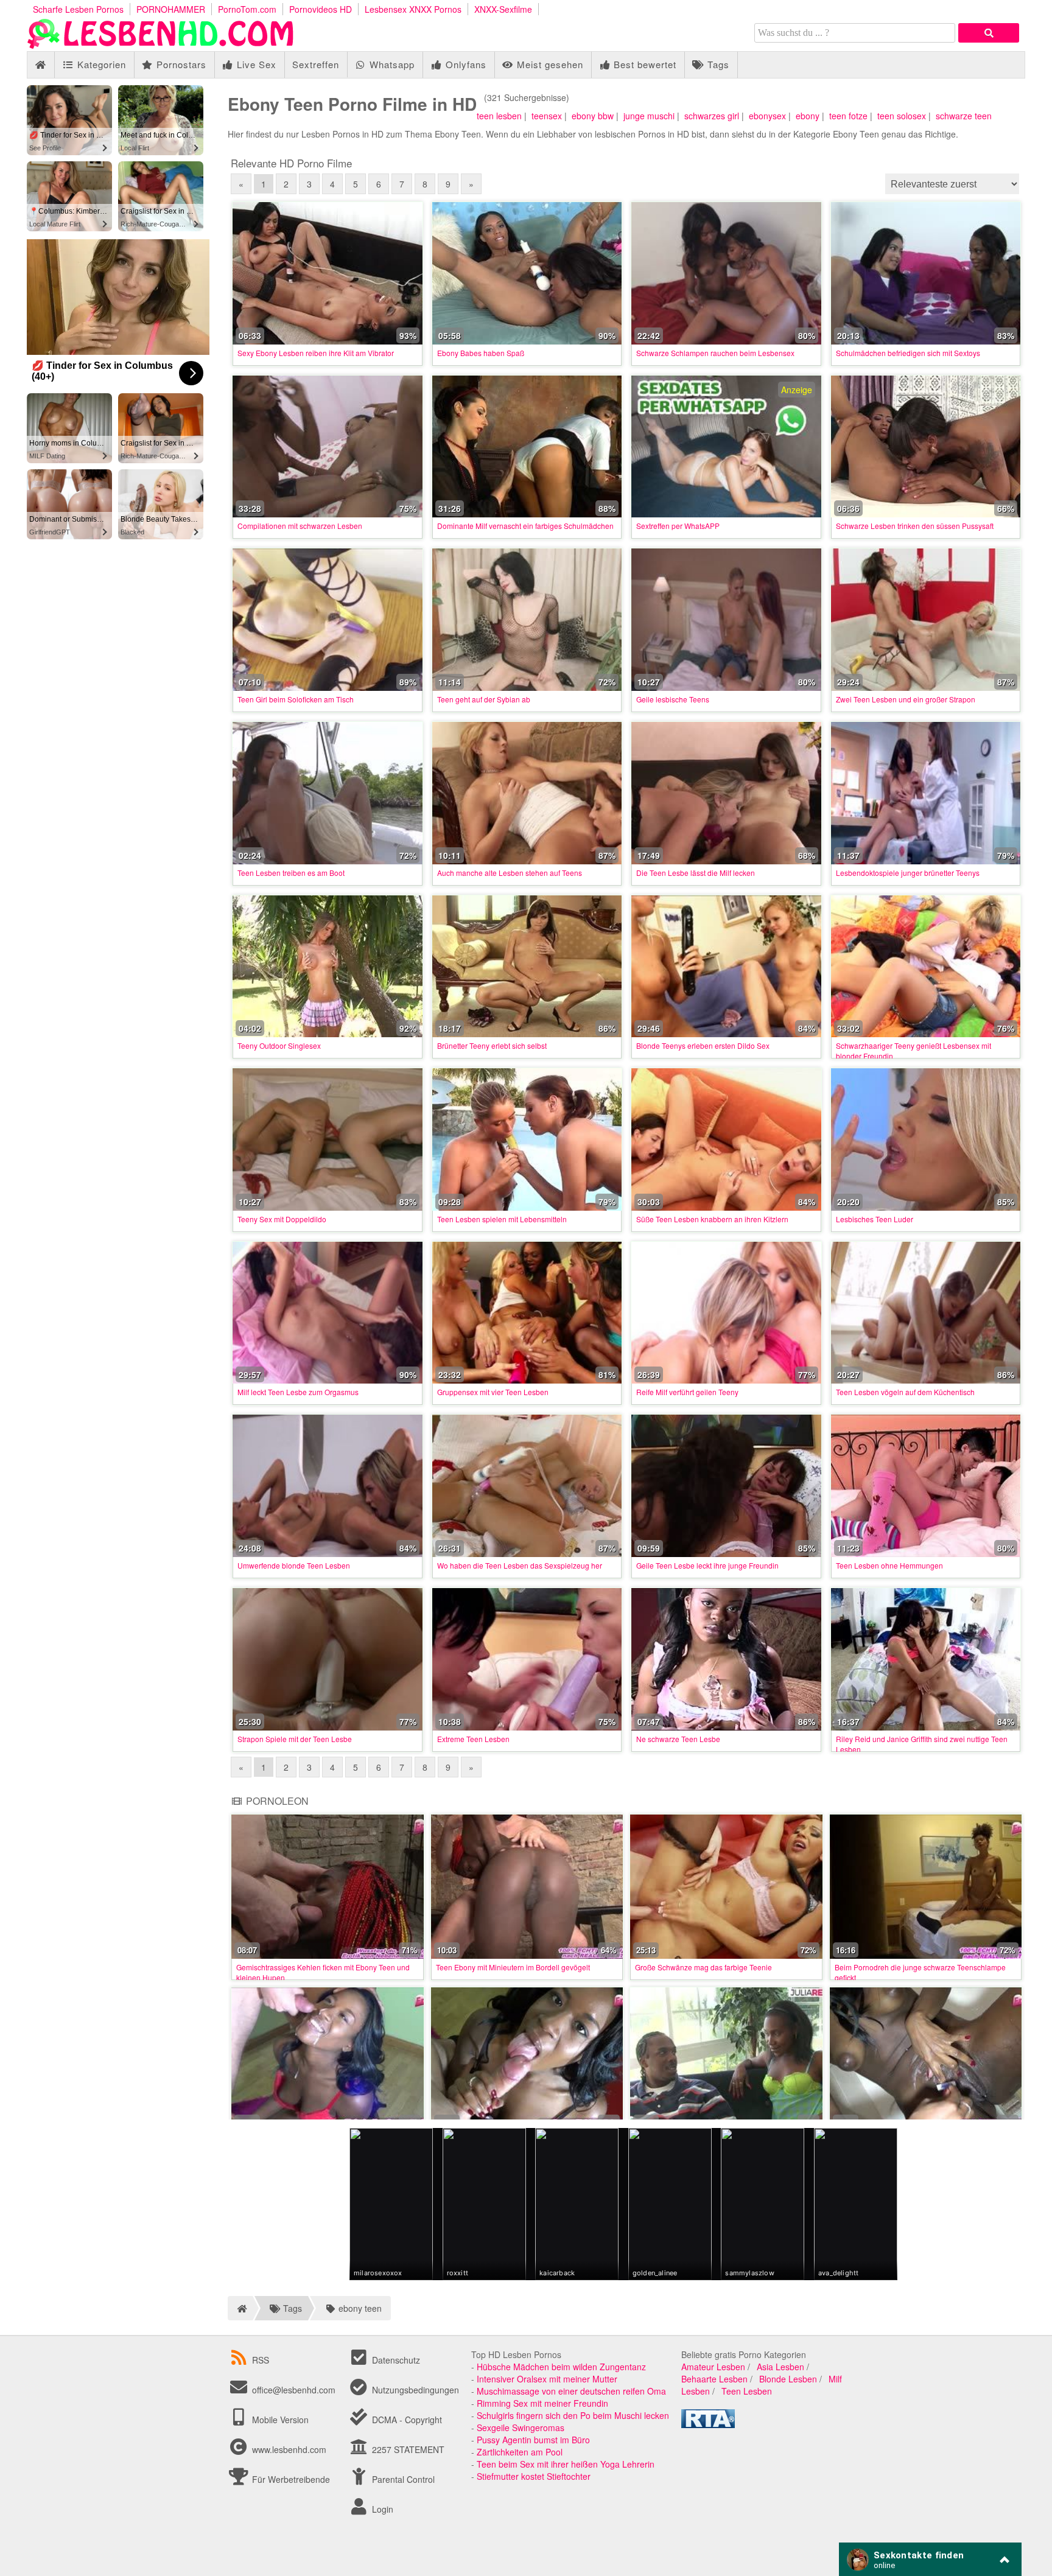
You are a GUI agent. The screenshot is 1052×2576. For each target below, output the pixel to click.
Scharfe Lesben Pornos (78, 9)
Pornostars (180, 64)
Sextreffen (316, 64)
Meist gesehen (549, 64)
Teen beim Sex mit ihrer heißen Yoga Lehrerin (566, 2464)
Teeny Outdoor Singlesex (279, 1045)
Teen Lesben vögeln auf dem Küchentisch (905, 1392)
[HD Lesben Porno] (161, 45)
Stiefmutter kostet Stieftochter (534, 2476)
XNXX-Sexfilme (503, 9)
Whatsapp (391, 64)
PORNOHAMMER (171, 9)
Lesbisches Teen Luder (875, 1219)
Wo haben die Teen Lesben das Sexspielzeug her (520, 1565)
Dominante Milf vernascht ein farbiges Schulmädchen (525, 526)
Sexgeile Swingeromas (521, 2427)
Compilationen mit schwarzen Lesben (300, 526)
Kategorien (100, 64)
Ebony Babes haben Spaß (481, 353)
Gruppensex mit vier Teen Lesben (493, 1392)
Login (381, 2509)
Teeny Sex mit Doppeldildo (282, 1219)
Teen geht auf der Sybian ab (484, 699)
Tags (717, 64)
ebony (808, 116)
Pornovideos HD (321, 9)
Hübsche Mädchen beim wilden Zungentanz (561, 2367)
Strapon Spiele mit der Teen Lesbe (295, 1739)
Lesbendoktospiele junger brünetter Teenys (908, 873)
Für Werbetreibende (290, 2479)
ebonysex (767, 116)
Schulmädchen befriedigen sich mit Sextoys (908, 353)
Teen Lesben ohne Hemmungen (889, 1565)
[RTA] (708, 2424)
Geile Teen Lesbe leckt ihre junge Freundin (707, 1565)
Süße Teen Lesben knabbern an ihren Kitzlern (712, 1219)
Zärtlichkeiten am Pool (520, 2452)
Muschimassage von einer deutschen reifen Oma (571, 2391)
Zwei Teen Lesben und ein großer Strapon (906, 699)
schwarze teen (964, 116)
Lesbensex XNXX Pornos (413, 9)
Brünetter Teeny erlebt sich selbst (492, 1045)
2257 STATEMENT (407, 2449)
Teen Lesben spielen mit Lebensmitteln (502, 1219)
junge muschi (649, 116)
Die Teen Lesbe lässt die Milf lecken (696, 873)
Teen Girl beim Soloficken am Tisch (296, 699)
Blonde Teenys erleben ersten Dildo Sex (703, 1045)
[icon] (40, 65)
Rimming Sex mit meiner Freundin (542, 2403)
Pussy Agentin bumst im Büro (533, 2440)
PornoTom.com (247, 9)
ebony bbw (593, 116)
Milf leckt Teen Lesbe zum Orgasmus (298, 1392)
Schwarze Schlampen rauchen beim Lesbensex (715, 353)
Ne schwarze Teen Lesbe (678, 1739)
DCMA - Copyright (406, 2420)
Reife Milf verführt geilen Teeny (687, 1392)
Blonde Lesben (788, 2379)
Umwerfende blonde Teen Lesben (294, 1565)
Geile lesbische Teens (673, 699)
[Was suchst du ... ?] (989, 33)
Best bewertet (643, 64)
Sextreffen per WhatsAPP (678, 526)
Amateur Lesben (713, 2367)
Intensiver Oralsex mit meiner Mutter (547, 2379)
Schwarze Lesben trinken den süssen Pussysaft (915, 526)
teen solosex (902, 116)
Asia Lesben (780, 2367)
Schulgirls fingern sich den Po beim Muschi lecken (573, 2415)
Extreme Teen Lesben (473, 1739)
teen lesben (499, 116)
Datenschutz (395, 2360)
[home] (240, 2308)
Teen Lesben (747, 2391)
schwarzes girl (712, 116)
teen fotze (848, 116)
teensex (547, 116)
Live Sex (255, 64)
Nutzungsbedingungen (414, 2390)
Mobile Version (279, 2420)
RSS (261, 2360)
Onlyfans (465, 64)
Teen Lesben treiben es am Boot (291, 873)
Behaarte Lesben (714, 2379)
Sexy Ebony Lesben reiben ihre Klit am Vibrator (316, 353)
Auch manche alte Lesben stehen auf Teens (510, 873)
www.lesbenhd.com (289, 2449)
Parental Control (402, 2479)
